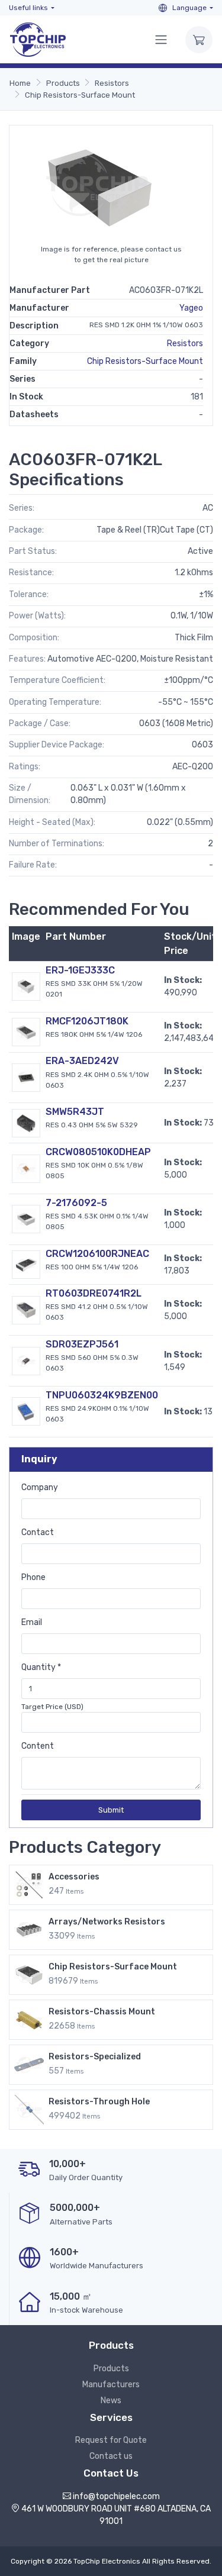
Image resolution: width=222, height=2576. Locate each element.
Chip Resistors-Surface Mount (80, 95)
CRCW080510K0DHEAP (98, 1152)
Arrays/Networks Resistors (107, 1922)
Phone (33, 1577)
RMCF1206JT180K (87, 1021)
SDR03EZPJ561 (82, 1344)
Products (63, 83)
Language (189, 8)
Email (32, 1622)
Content (38, 1746)
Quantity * (41, 1667)
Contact (38, 1532)
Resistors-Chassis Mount (102, 2012)
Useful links (28, 8)
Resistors (112, 83)
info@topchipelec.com (116, 2496)
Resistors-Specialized (95, 2057)
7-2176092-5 (76, 1203)
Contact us (111, 2456)
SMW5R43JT (75, 1112)
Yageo (191, 308)
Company (40, 1487)
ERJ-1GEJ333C (80, 970)
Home (20, 83)
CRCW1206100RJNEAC (97, 1254)
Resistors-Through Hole (99, 2102)
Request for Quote (111, 2440)
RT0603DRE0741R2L (94, 1293)
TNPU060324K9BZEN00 (102, 1395)
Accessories (74, 1877)
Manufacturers (111, 2385)
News (111, 2401)
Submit (111, 1810)
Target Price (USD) (52, 1707)
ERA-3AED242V (82, 1061)
